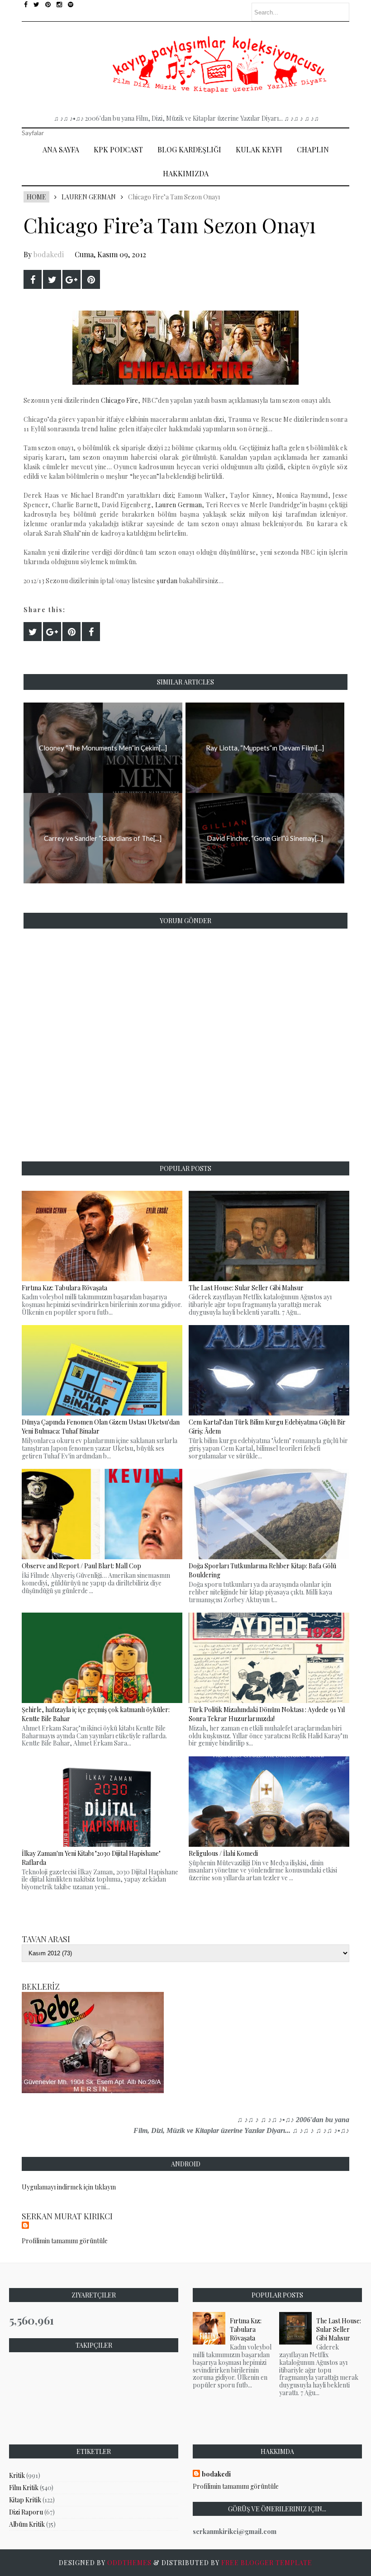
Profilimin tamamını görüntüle (65, 2241)
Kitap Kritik (25, 2500)
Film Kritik (24, 2488)
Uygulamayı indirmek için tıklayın (69, 2187)
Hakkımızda (186, 173)
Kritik (17, 2475)
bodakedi (49, 254)
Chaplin (313, 149)
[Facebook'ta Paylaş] (33, 279)
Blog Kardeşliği (189, 149)
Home (36, 197)
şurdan (167, 581)
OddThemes (129, 2563)
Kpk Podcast (118, 149)
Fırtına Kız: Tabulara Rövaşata (246, 2329)
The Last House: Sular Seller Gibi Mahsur (339, 2329)
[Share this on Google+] (71, 279)
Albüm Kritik (27, 2524)
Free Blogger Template (267, 2563)
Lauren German (89, 197)
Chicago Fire (120, 400)
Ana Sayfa (61, 149)
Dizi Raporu (26, 2512)
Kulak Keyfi (259, 149)
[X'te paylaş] (52, 279)
